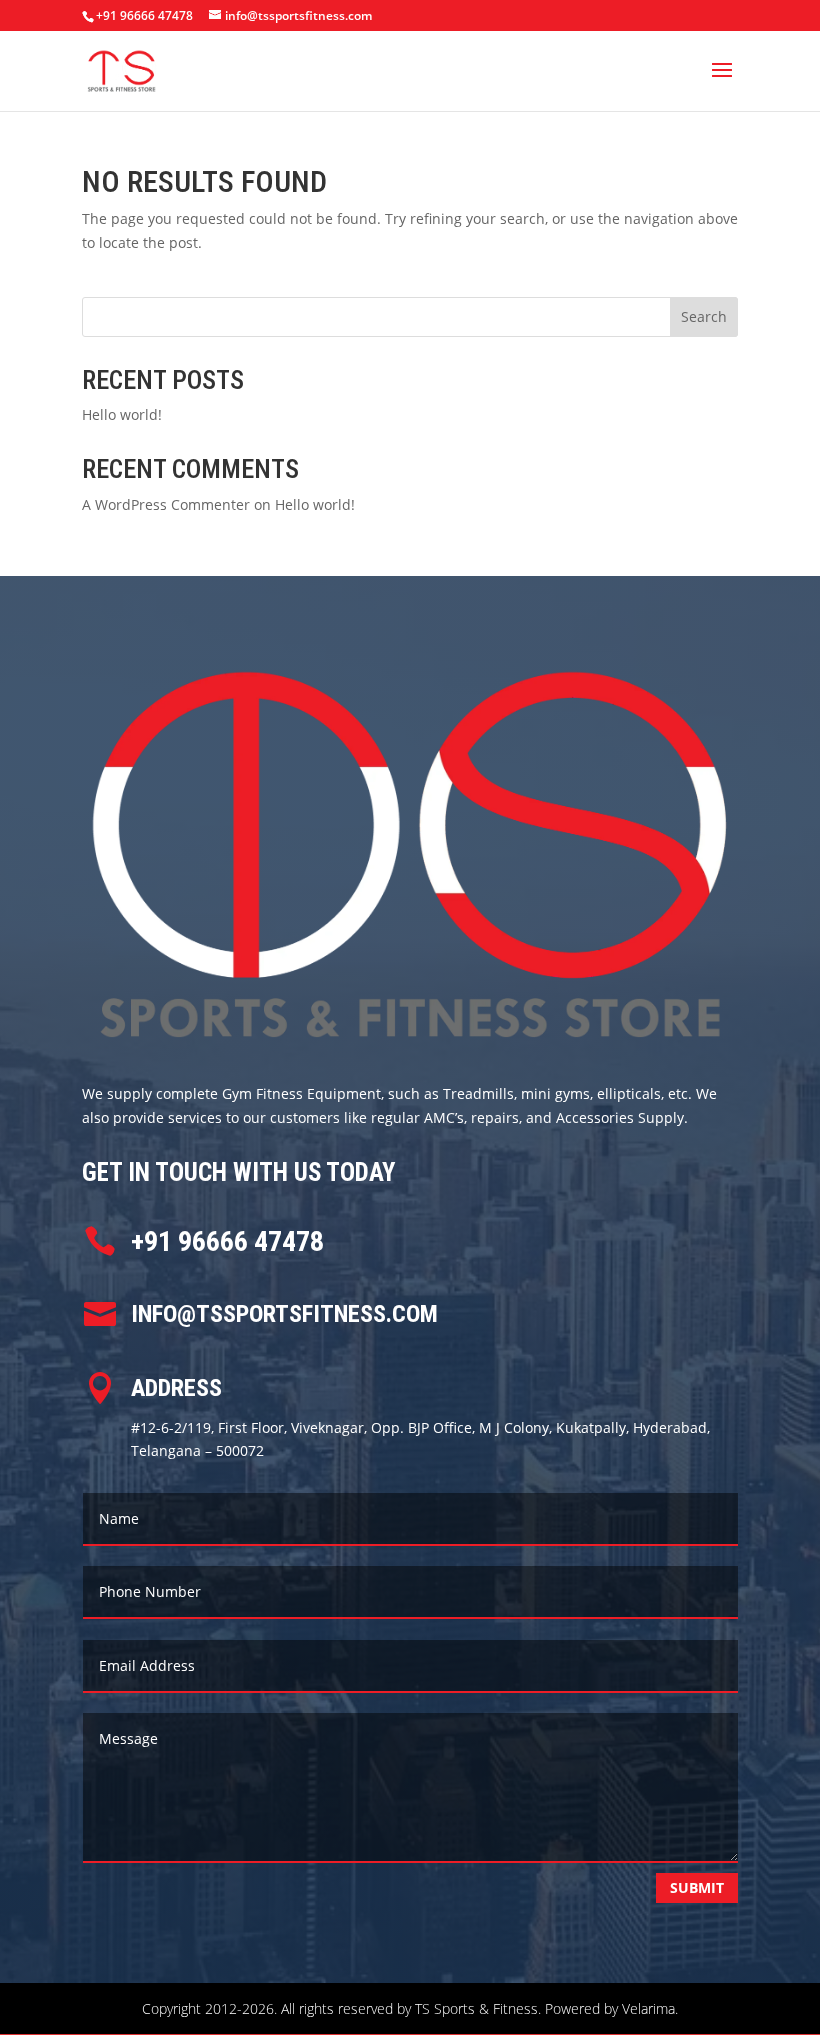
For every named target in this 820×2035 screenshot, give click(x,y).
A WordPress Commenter (166, 504)
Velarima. (650, 2008)
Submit (697, 1887)
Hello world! (122, 414)
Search (704, 316)
